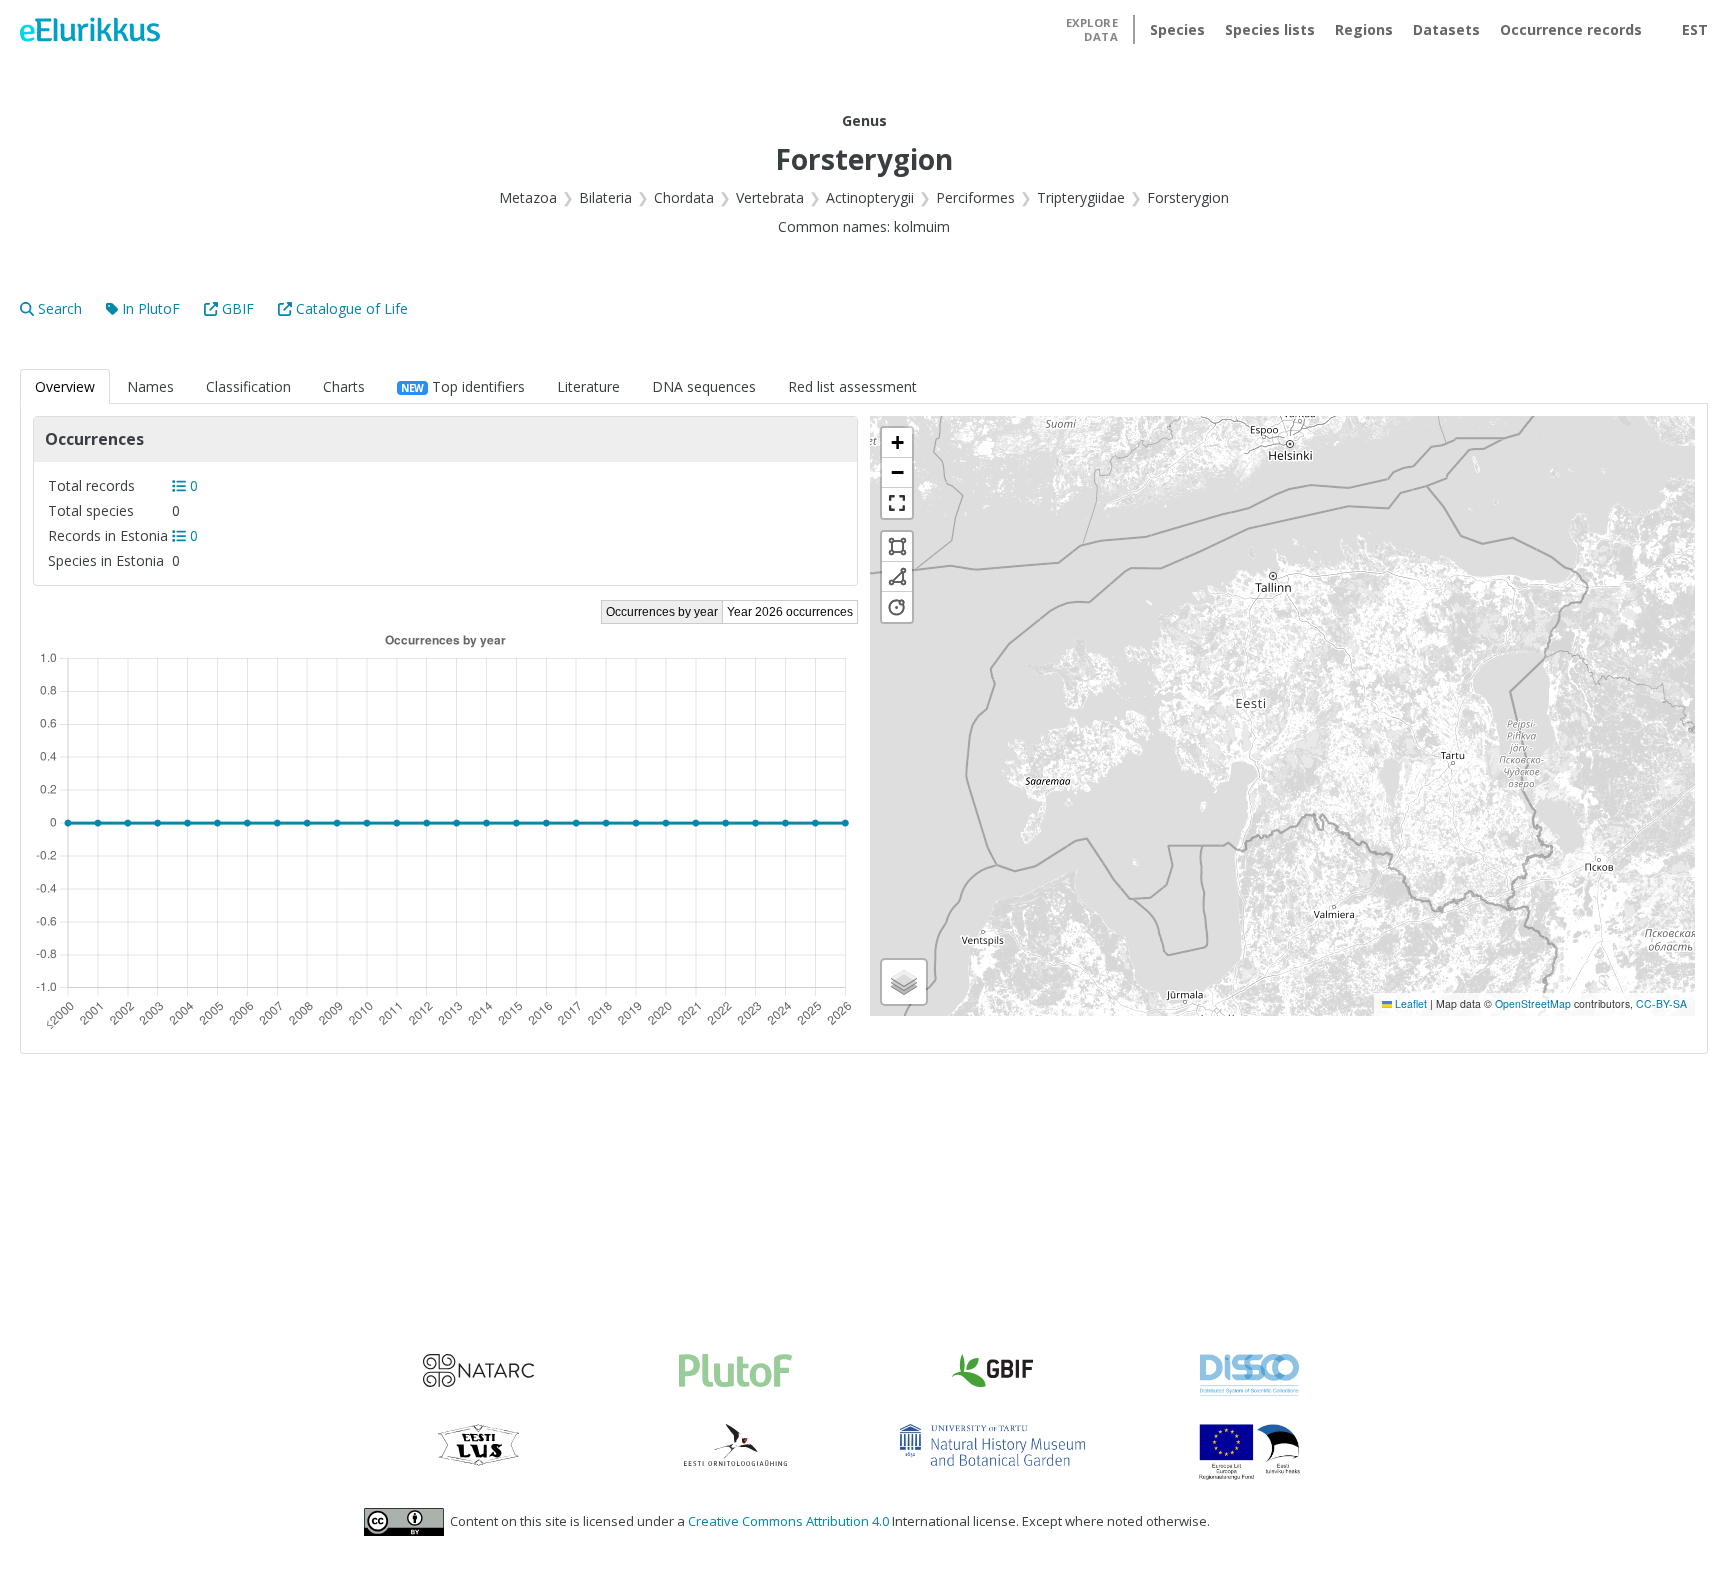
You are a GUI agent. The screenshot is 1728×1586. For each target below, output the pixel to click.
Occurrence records (1571, 29)
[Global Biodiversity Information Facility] (992, 1370)
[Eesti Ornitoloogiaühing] (735, 1445)
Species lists (1270, 29)
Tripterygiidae (1081, 197)
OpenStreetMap (1533, 1003)
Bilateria (605, 197)
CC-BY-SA (1661, 1003)
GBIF (238, 308)
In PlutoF (151, 308)
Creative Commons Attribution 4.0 (788, 1521)
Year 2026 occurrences (790, 612)
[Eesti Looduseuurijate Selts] (478, 1445)
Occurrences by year (662, 612)
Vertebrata (770, 197)
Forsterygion (1188, 197)
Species (1177, 29)
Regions (1364, 29)
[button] (897, 443)
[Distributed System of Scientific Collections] (1249, 1375)
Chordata (684, 197)
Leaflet (1409, 1003)
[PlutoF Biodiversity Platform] (735, 1370)
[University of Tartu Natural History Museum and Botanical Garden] (992, 1445)
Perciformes (975, 197)
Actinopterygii (870, 197)
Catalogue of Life (352, 308)
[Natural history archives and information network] (478, 1370)
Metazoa (528, 197)
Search (60, 308)
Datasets (1446, 29)
